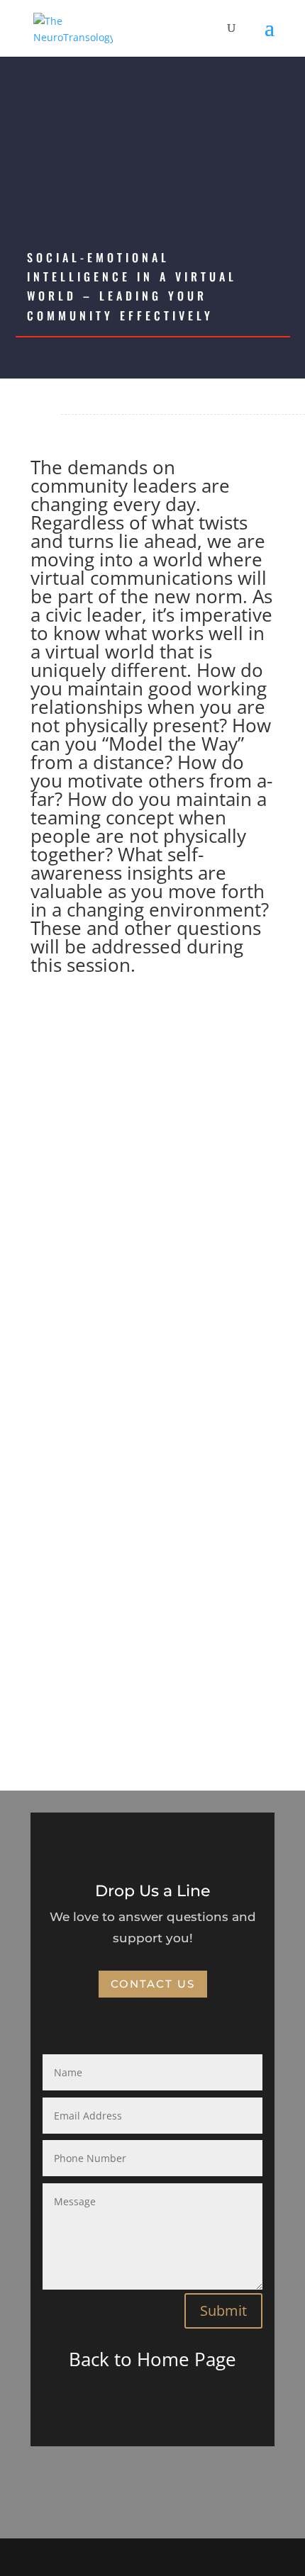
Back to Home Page (152, 2359)
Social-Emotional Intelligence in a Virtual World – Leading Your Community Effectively (132, 286)
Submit (223, 2311)
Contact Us (153, 1984)
